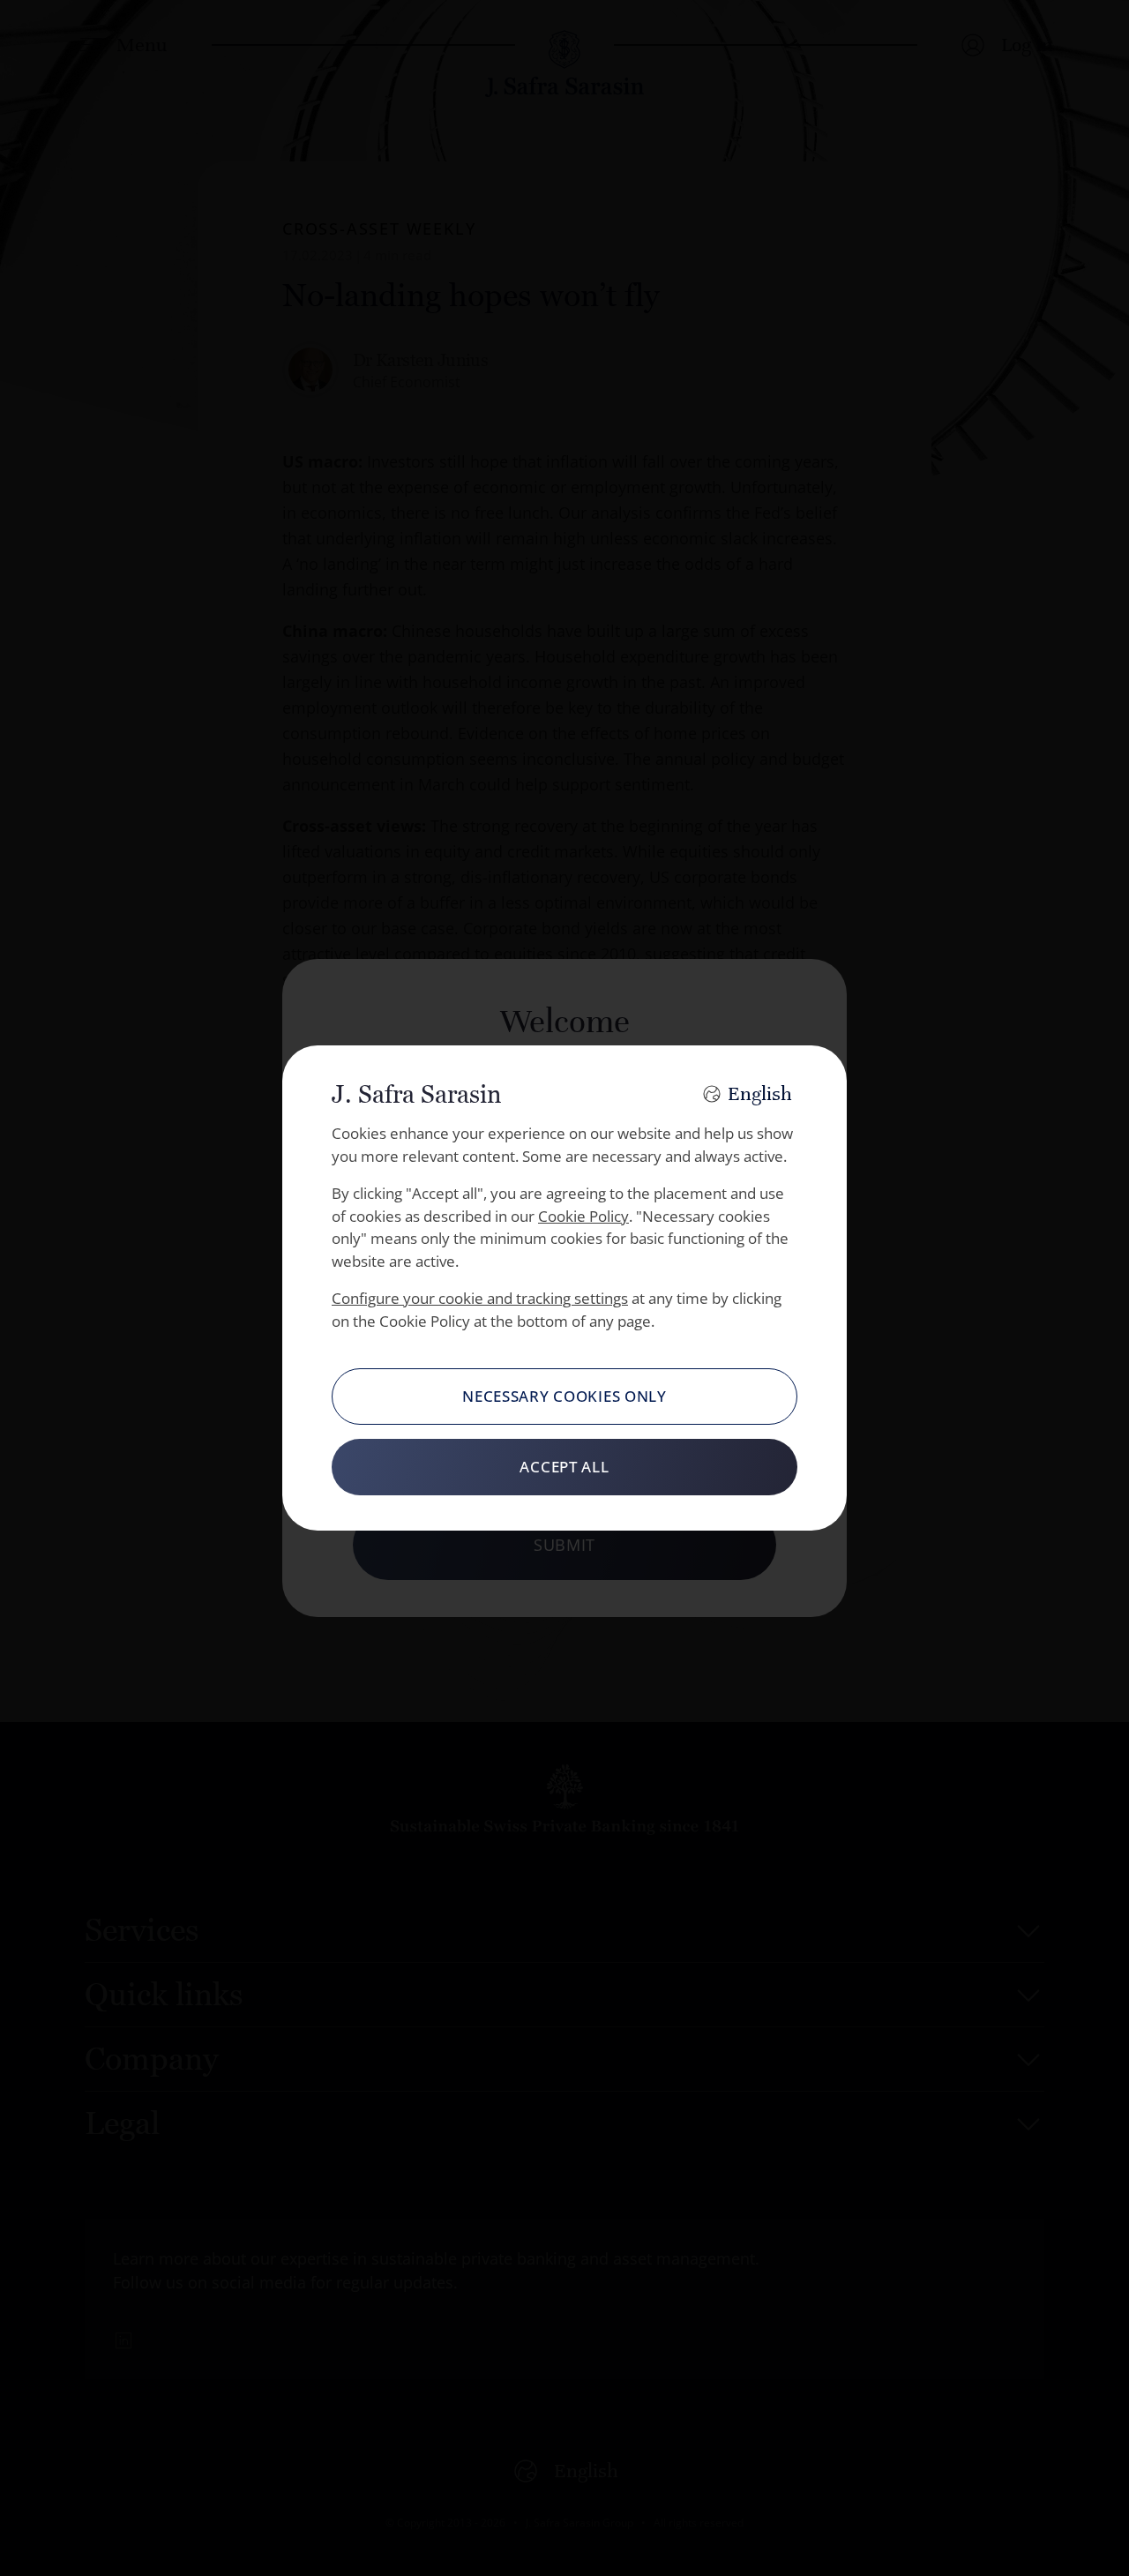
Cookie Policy (583, 1216)
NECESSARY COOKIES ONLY (564, 1396)
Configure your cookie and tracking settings (480, 1298)
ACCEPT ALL (564, 1467)
